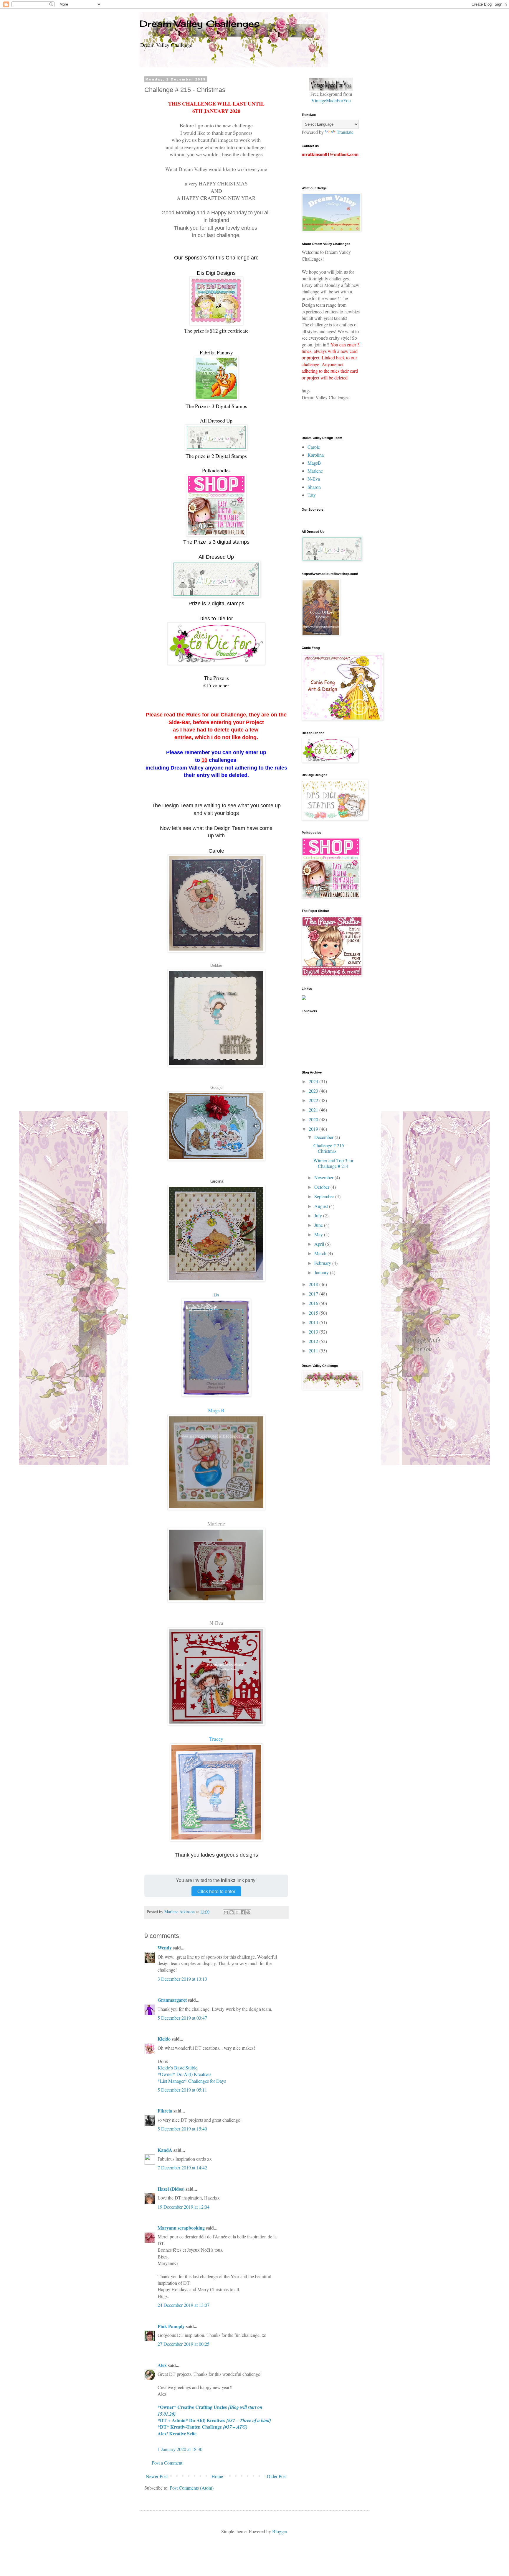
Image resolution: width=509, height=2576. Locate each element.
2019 (314, 1129)
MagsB (314, 463)
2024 (314, 1081)
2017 (314, 1294)
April (320, 1244)
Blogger (280, 2531)
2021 (314, 1110)
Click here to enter (216, 1891)
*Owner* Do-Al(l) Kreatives (184, 2074)
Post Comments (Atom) (192, 2488)
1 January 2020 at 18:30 (180, 2449)
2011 (314, 1351)
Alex (162, 2365)
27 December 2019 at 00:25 (184, 2344)
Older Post (277, 2476)
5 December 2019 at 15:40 (182, 2129)
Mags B (216, 1410)
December (324, 1137)
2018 (314, 1284)
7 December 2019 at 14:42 (182, 2168)
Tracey (216, 1739)
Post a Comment (167, 2463)
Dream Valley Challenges (200, 24)
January (322, 1272)
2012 (314, 1341)
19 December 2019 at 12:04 (184, 2207)
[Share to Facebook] (243, 1912)
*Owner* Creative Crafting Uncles (210, 2410)
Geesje (216, 1088)
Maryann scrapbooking (181, 2228)
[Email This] (226, 1912)
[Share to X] (237, 1912)
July (319, 1215)
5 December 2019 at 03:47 (182, 2018)
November (324, 1177)
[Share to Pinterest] (248, 1912)
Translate (345, 132)
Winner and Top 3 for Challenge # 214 (333, 1163)
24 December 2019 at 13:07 (184, 2305)
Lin (216, 1295)
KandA (165, 2150)
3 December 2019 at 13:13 (182, 1979)
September (325, 1196)
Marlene (216, 1523)
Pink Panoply (171, 2326)
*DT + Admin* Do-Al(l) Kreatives (214, 2420)
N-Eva (216, 1623)
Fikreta (165, 2111)
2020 (314, 1119)
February (323, 1263)
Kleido (164, 2039)
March (321, 1253)
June (319, 1225)
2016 (314, 1303)
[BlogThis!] (232, 1912)
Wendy (165, 1948)
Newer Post (157, 2476)
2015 (314, 1313)
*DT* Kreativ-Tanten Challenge (203, 2427)
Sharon (314, 487)
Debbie (216, 965)
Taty (312, 495)
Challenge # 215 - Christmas (330, 1148)
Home (217, 2476)
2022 (314, 1100)
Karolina (316, 455)
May (319, 1234)
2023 (314, 1091)
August (322, 1206)
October (322, 1187)
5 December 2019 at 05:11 (182, 2090)
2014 (314, 1322)
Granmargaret (172, 2000)
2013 (314, 1332)
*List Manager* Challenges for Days (192, 2081)
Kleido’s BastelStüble (177, 2068)
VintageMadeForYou (331, 100)
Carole (314, 447)
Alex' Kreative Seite (177, 2433)
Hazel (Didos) (171, 2189)
